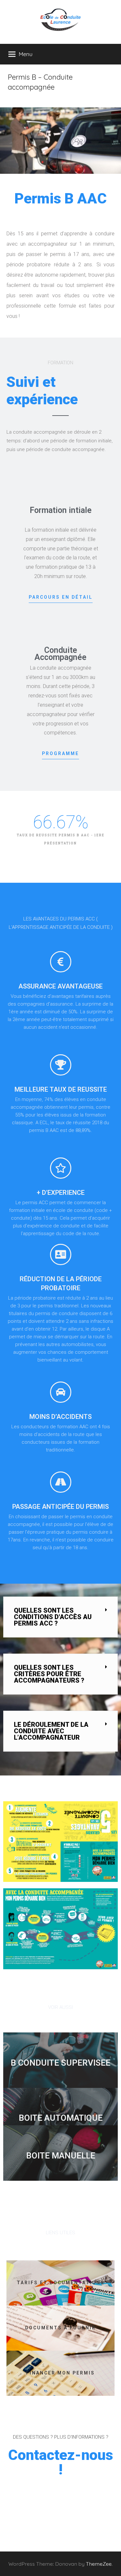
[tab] (60, 1617)
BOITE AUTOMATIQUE (61, 2118)
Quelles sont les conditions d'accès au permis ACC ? (53, 1617)
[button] (61, 599)
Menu (26, 54)
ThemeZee (99, 2564)
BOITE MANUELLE (61, 2156)
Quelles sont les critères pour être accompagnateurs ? (49, 1674)
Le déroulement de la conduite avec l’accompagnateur (51, 1731)
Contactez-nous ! (60, 2462)
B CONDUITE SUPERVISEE (60, 2063)
